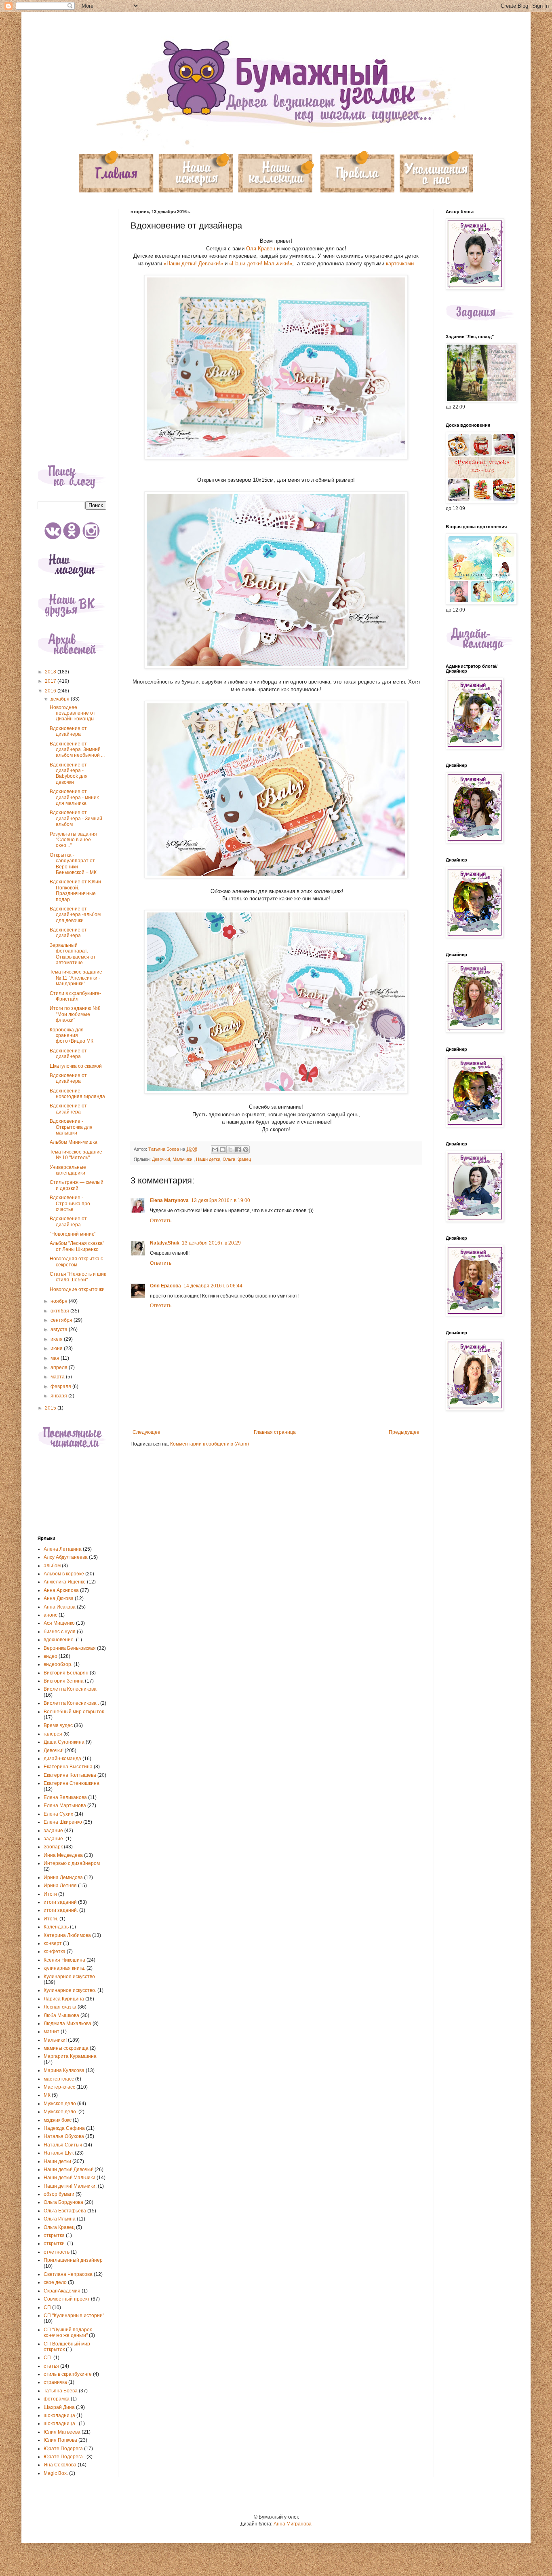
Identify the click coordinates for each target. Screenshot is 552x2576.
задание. (54, 1839)
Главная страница (275, 1432)
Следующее (146, 1432)
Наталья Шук (59, 2153)
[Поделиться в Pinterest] (246, 1149)
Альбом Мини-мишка (74, 1142)
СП (47, 2307)
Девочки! (161, 1159)
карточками (400, 264)
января (59, 1396)
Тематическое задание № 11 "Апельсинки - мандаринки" (76, 978)
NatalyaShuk (165, 1243)
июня (57, 1348)
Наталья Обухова (64, 2136)
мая (56, 1358)
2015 (51, 1408)
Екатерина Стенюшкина (72, 1783)
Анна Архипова (61, 1590)
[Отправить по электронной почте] (215, 1149)
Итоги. (51, 1919)
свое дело (55, 2282)
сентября (62, 1320)
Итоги (50, 1894)
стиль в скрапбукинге (68, 2374)
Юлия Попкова (60, 2440)
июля (57, 1339)
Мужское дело (60, 2104)
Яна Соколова (60, 2465)
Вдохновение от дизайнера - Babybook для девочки (69, 774)
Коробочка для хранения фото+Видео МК (72, 1036)
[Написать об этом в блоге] (223, 1149)
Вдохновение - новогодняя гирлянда (77, 1094)
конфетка (55, 1952)
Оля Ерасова (165, 1286)
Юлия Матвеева (62, 2432)
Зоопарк (53, 1847)
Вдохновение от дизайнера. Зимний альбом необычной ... (77, 750)
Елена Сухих (58, 1814)
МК (47, 2095)
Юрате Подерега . (64, 2457)
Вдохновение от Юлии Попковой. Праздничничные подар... (75, 890)
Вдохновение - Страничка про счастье (70, 1203)
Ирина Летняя (60, 1886)
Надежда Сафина (64, 2128)
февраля (61, 1386)
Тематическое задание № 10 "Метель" (76, 1155)
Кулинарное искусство (69, 1977)
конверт (53, 1943)
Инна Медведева (63, 1855)
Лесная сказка (60, 2007)
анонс (51, 1615)
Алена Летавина (63, 1549)
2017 (51, 681)
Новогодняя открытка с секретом (76, 1262)
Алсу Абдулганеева (66, 1557)
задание (53, 1831)
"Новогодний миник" (73, 1234)
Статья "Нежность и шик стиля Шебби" (78, 1277)
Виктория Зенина (64, 1681)
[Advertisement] (72, 330)
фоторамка (57, 2399)
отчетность (57, 2252)
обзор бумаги (59, 2194)
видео (51, 1656)
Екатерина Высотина (68, 1767)
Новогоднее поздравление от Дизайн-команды (73, 713)
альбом (52, 1566)
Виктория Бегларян (66, 1673)
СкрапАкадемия (62, 2291)
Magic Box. (56, 2473)
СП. (48, 2358)
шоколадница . (61, 2424)
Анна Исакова (60, 1607)
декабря (61, 699)
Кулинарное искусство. (70, 1990)
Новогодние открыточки (77, 1289)
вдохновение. (59, 1640)
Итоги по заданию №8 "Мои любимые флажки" (75, 1014)
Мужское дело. (60, 2112)
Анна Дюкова (59, 1598)
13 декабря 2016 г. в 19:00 (221, 1200)
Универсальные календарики (68, 1170)
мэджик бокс (58, 2120)
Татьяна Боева (61, 2391)
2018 (51, 672)
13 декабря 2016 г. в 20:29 (211, 1243)
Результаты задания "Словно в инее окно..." (73, 840)
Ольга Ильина (60, 2219)
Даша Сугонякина (64, 1742)
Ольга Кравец (237, 1159)
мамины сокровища (66, 2048)
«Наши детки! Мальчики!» (261, 264)
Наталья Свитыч (63, 2145)
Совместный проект (67, 2299)
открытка (54, 2235)
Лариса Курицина (64, 1999)
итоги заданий (60, 1902)
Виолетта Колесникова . (71, 1703)
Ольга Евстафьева (65, 2211)
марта (58, 1377)
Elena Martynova (169, 1200)
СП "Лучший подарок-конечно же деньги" (68, 2333)
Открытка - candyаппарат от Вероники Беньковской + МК (73, 864)
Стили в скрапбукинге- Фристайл (75, 996)
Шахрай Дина (59, 2407)
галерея (53, 1734)
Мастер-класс (59, 2087)
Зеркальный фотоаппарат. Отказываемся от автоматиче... (73, 954)
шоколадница (59, 2415)
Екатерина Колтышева (70, 1775)
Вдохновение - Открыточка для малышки (71, 1127)
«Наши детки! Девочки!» (193, 264)
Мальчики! (183, 1159)
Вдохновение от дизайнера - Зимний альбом (76, 818)
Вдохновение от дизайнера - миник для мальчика (74, 797)
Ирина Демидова (63, 1877)
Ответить (161, 1221)
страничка (55, 2382)
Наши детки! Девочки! (68, 2170)
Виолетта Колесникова (70, 1689)
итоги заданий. (61, 1910)
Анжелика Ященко (65, 1582)
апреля (60, 1367)
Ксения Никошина (64, 1960)
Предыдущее (404, 1432)
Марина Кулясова (64, 2070)
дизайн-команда (62, 1759)
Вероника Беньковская (70, 1648)
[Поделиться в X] (230, 1149)
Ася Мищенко (59, 1623)
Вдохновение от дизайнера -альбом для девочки (75, 915)
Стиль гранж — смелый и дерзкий (77, 1185)
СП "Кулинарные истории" (74, 2316)
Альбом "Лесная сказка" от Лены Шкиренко (77, 1246)
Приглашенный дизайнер (73, 2260)
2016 (51, 691)
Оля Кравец (261, 249)
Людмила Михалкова (67, 2024)
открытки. (55, 2244)
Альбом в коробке (64, 1574)
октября (60, 1311)
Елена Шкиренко (63, 1822)
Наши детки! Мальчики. (70, 2186)
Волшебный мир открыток (74, 1712)
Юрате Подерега (63, 2449)
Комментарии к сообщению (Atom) (210, 1444)
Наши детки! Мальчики (70, 2178)
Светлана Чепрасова (68, 2274)
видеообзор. (58, 1664)
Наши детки (208, 1159)
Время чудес (58, 1725)
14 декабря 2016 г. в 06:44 (213, 1286)
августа (60, 1329)
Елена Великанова (65, 1797)
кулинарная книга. (64, 1968)
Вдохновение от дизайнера (68, 731)
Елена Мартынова (65, 1806)
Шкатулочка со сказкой (76, 1066)
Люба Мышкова (61, 2015)
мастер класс (59, 2079)
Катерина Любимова (67, 1935)
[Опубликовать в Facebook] (238, 1149)
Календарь (56, 1927)
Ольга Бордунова (63, 2202)
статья (51, 2366)
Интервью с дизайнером (72, 1863)
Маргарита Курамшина (70, 2056)
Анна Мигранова (293, 2524)
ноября (60, 1301)
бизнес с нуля (60, 1632)
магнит (52, 2032)
